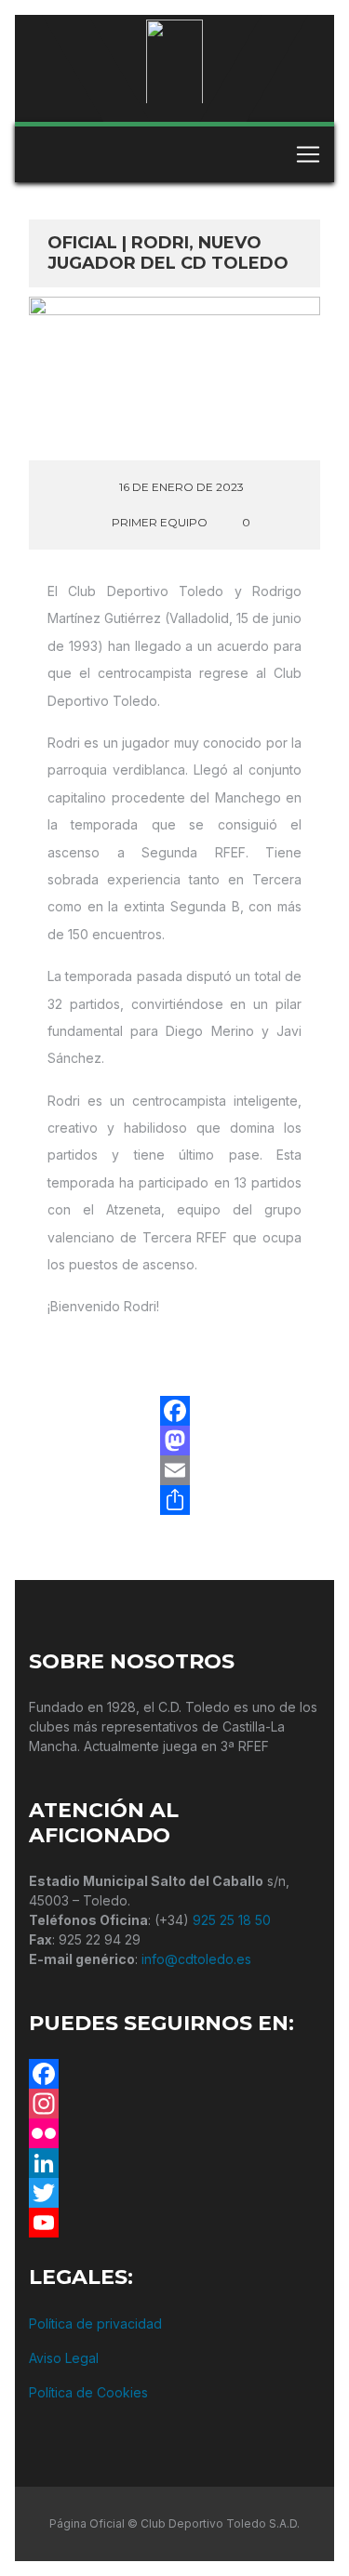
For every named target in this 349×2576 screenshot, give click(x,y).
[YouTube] (174, 2223)
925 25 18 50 (232, 1920)
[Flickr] (174, 2133)
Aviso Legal (64, 2358)
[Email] (175, 1470)
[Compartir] (175, 1500)
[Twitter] (174, 2193)
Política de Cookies (88, 2392)
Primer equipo (160, 522)
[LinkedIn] (174, 2163)
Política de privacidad (95, 2324)
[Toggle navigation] (308, 154)
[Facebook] (175, 1411)
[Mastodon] (175, 1441)
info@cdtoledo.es (196, 1959)
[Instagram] (174, 2104)
